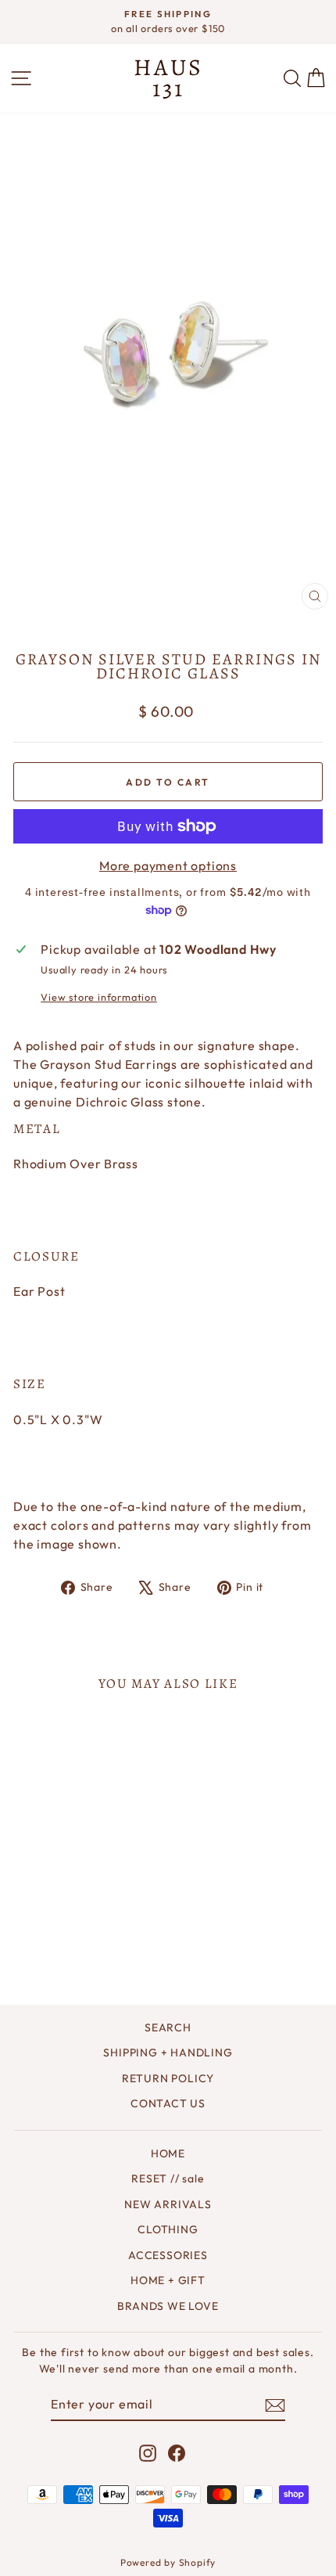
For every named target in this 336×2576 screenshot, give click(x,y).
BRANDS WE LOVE (168, 2306)
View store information (99, 997)
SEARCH (168, 2027)
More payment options (168, 865)
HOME (168, 2153)
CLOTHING (168, 2229)
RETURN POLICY (168, 2078)
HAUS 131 (168, 78)
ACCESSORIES (168, 2255)
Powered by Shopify (168, 2562)
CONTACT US (168, 2103)
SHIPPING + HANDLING (168, 2053)
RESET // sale (168, 2178)
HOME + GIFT (168, 2280)
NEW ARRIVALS (168, 2204)
